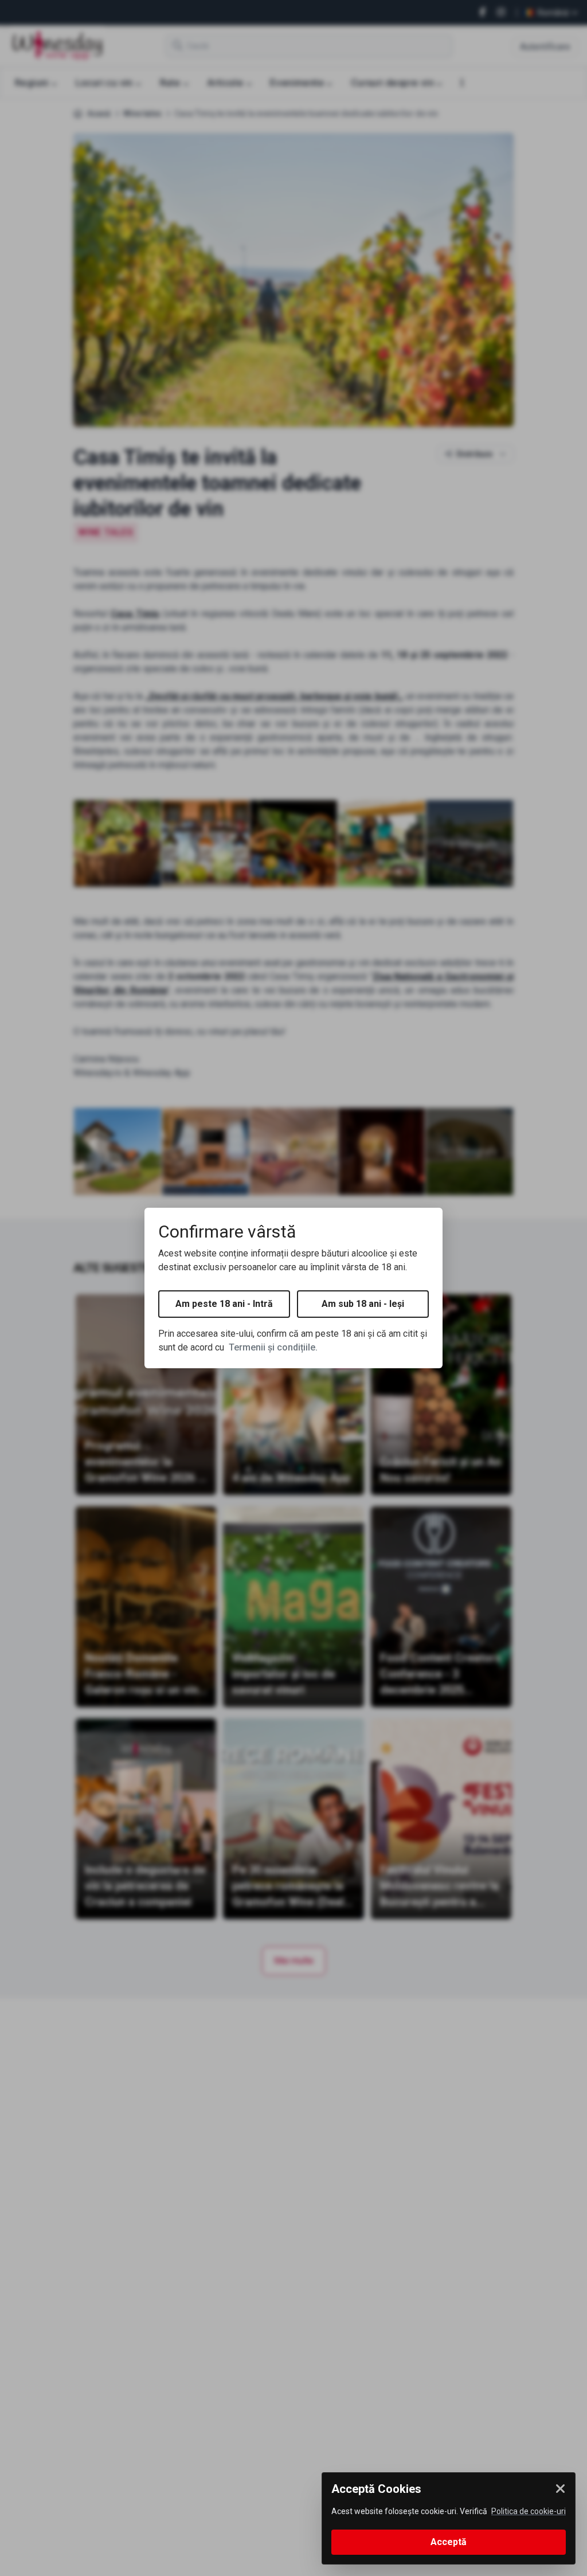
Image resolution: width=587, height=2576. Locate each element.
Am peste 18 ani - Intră (224, 1304)
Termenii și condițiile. (273, 1347)
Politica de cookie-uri (529, 2511)
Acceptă (449, 2542)
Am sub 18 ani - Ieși (363, 1304)
